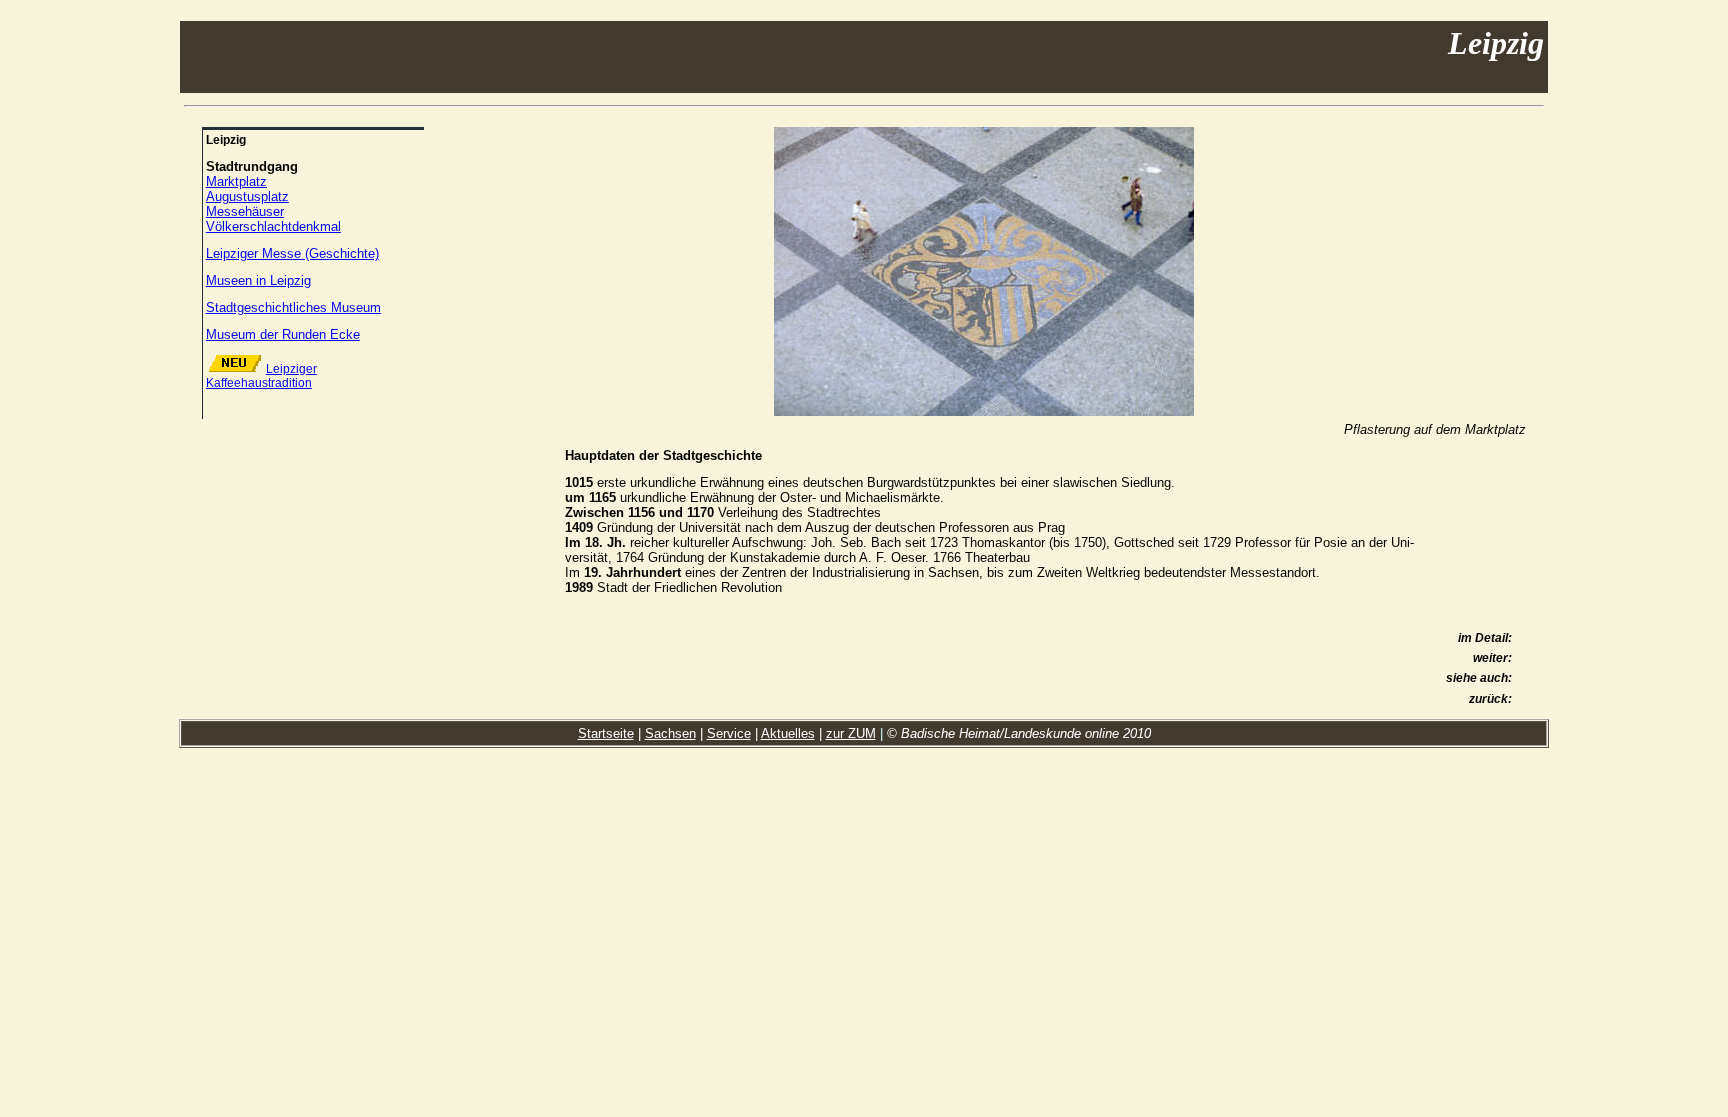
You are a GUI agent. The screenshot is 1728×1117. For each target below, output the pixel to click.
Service (729, 733)
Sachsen (670, 733)
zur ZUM (851, 733)
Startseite (606, 733)
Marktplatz (236, 181)
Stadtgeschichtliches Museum (293, 307)
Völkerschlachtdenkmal (273, 226)
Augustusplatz (247, 196)
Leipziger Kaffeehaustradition (261, 376)
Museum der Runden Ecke (283, 334)
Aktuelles (788, 733)
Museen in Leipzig (258, 280)
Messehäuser (245, 211)
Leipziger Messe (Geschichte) (292, 253)
